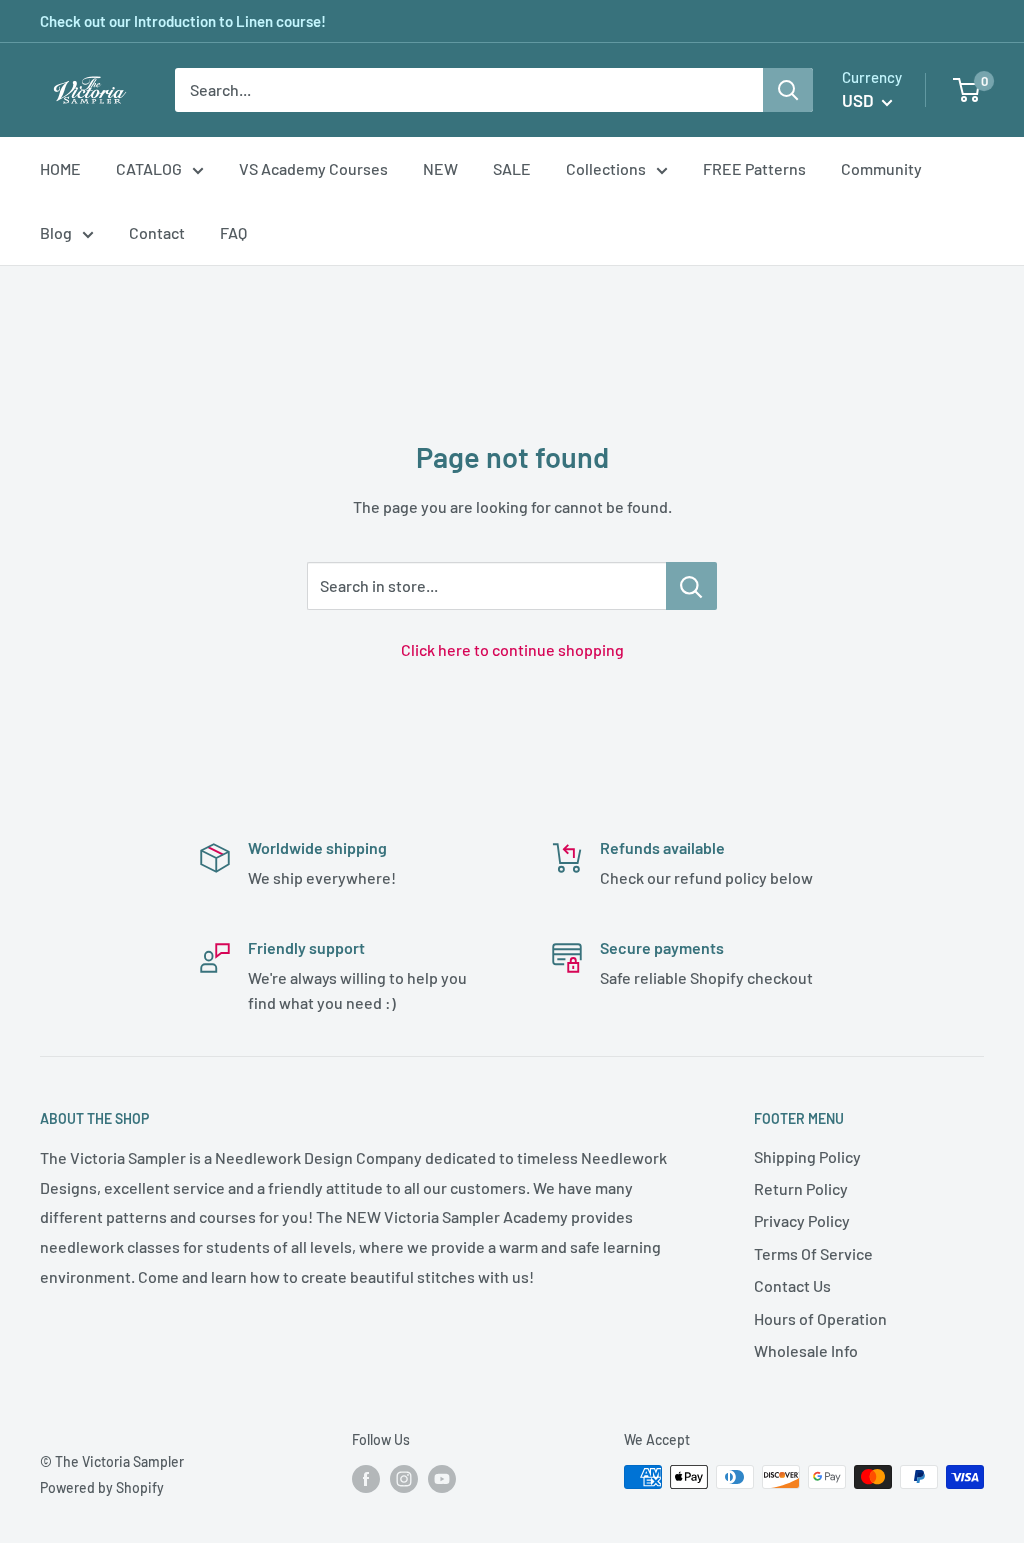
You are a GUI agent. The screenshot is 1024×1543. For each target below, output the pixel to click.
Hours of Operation (820, 1318)
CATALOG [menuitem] (149, 168)
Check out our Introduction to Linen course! (183, 21)
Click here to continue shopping (512, 649)
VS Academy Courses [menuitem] (313, 168)
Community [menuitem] (881, 168)
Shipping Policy (807, 1156)
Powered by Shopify (102, 1487)
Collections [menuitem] (606, 168)
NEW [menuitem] (440, 168)
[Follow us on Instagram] (404, 1479)
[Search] (788, 90)
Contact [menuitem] (157, 232)
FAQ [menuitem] (233, 232)
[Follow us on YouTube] (442, 1479)
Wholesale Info (806, 1350)
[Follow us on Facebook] (366, 1479)
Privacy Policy (802, 1220)
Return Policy (801, 1188)
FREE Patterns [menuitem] (754, 168)
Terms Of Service (813, 1253)
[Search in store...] (691, 586)
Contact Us (792, 1285)
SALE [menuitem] (512, 168)
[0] (967, 90)
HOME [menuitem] (60, 168)
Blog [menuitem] (56, 232)
